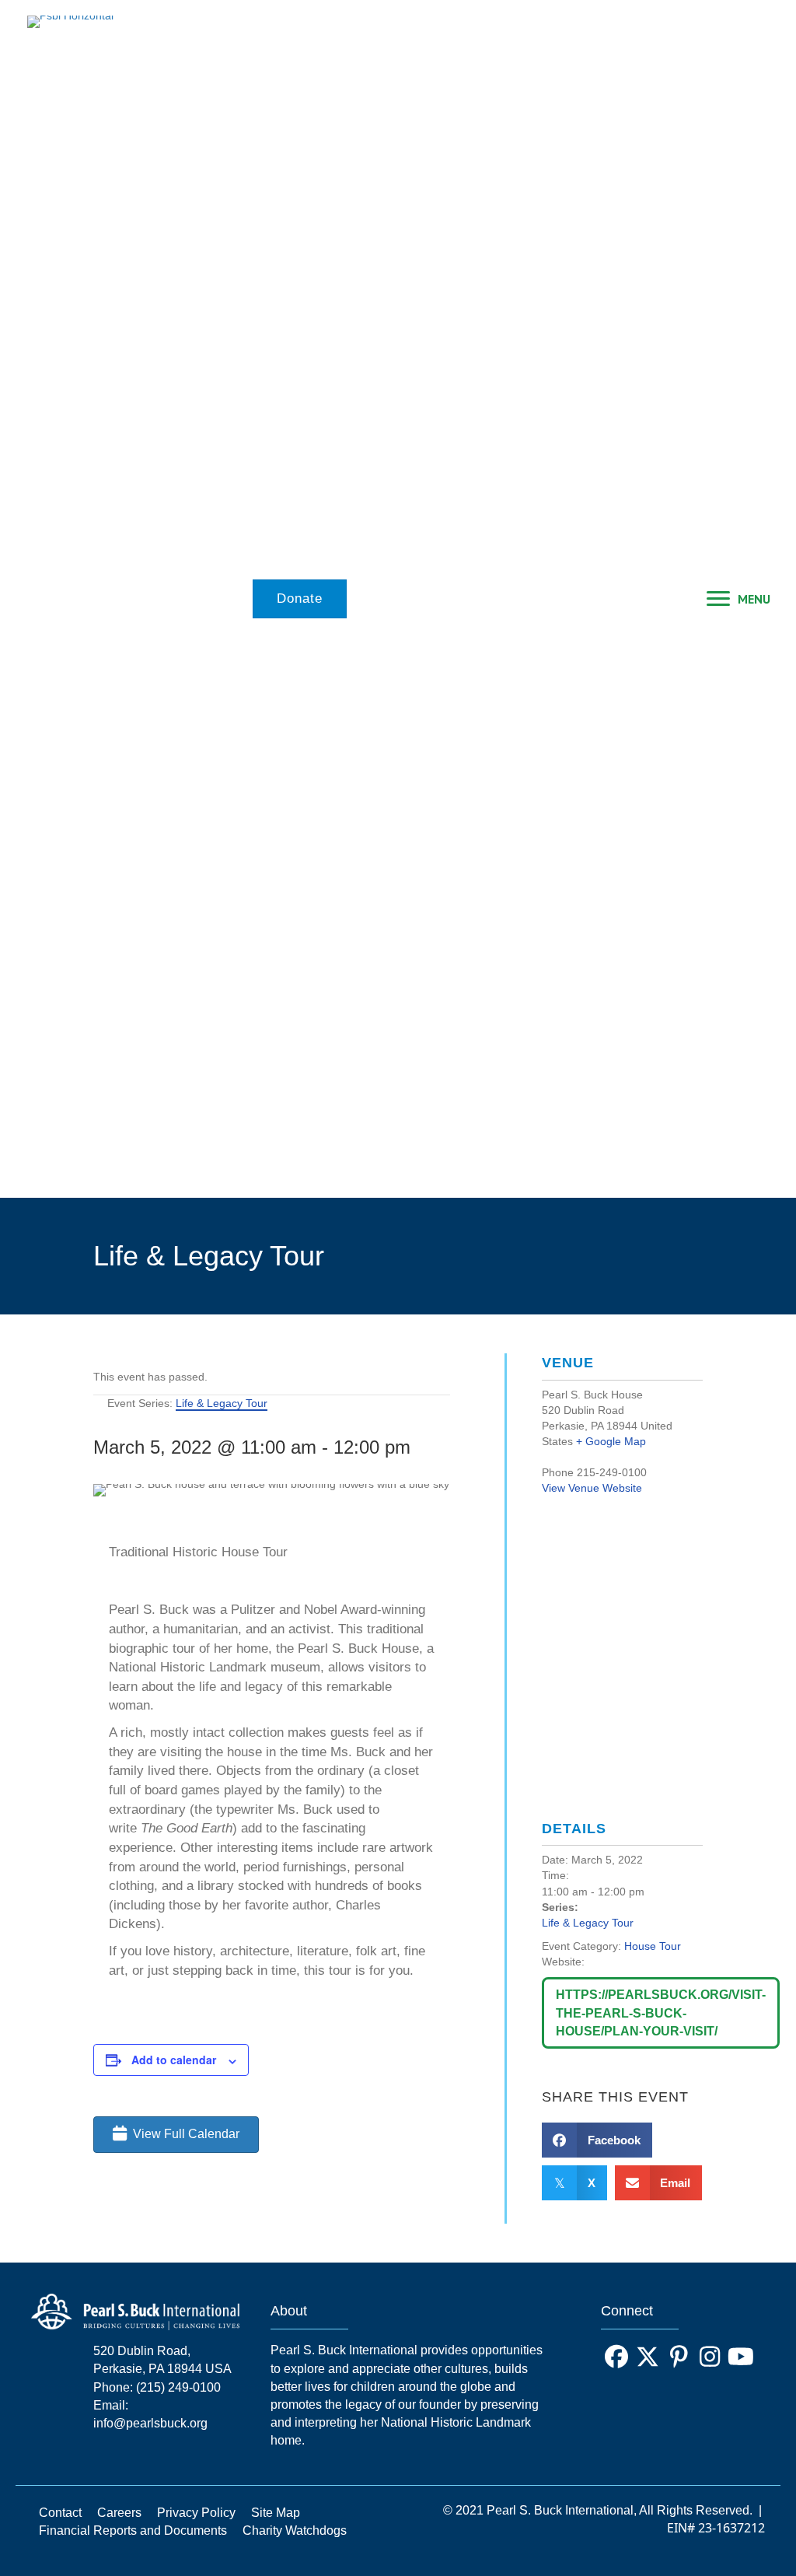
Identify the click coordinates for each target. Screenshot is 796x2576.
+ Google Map (611, 1441)
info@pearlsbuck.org (150, 2423)
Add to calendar (174, 2060)
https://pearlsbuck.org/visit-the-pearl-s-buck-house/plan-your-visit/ (661, 2012)
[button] (616, 2357)
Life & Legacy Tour (588, 1923)
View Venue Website (592, 1488)
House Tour (653, 1946)
